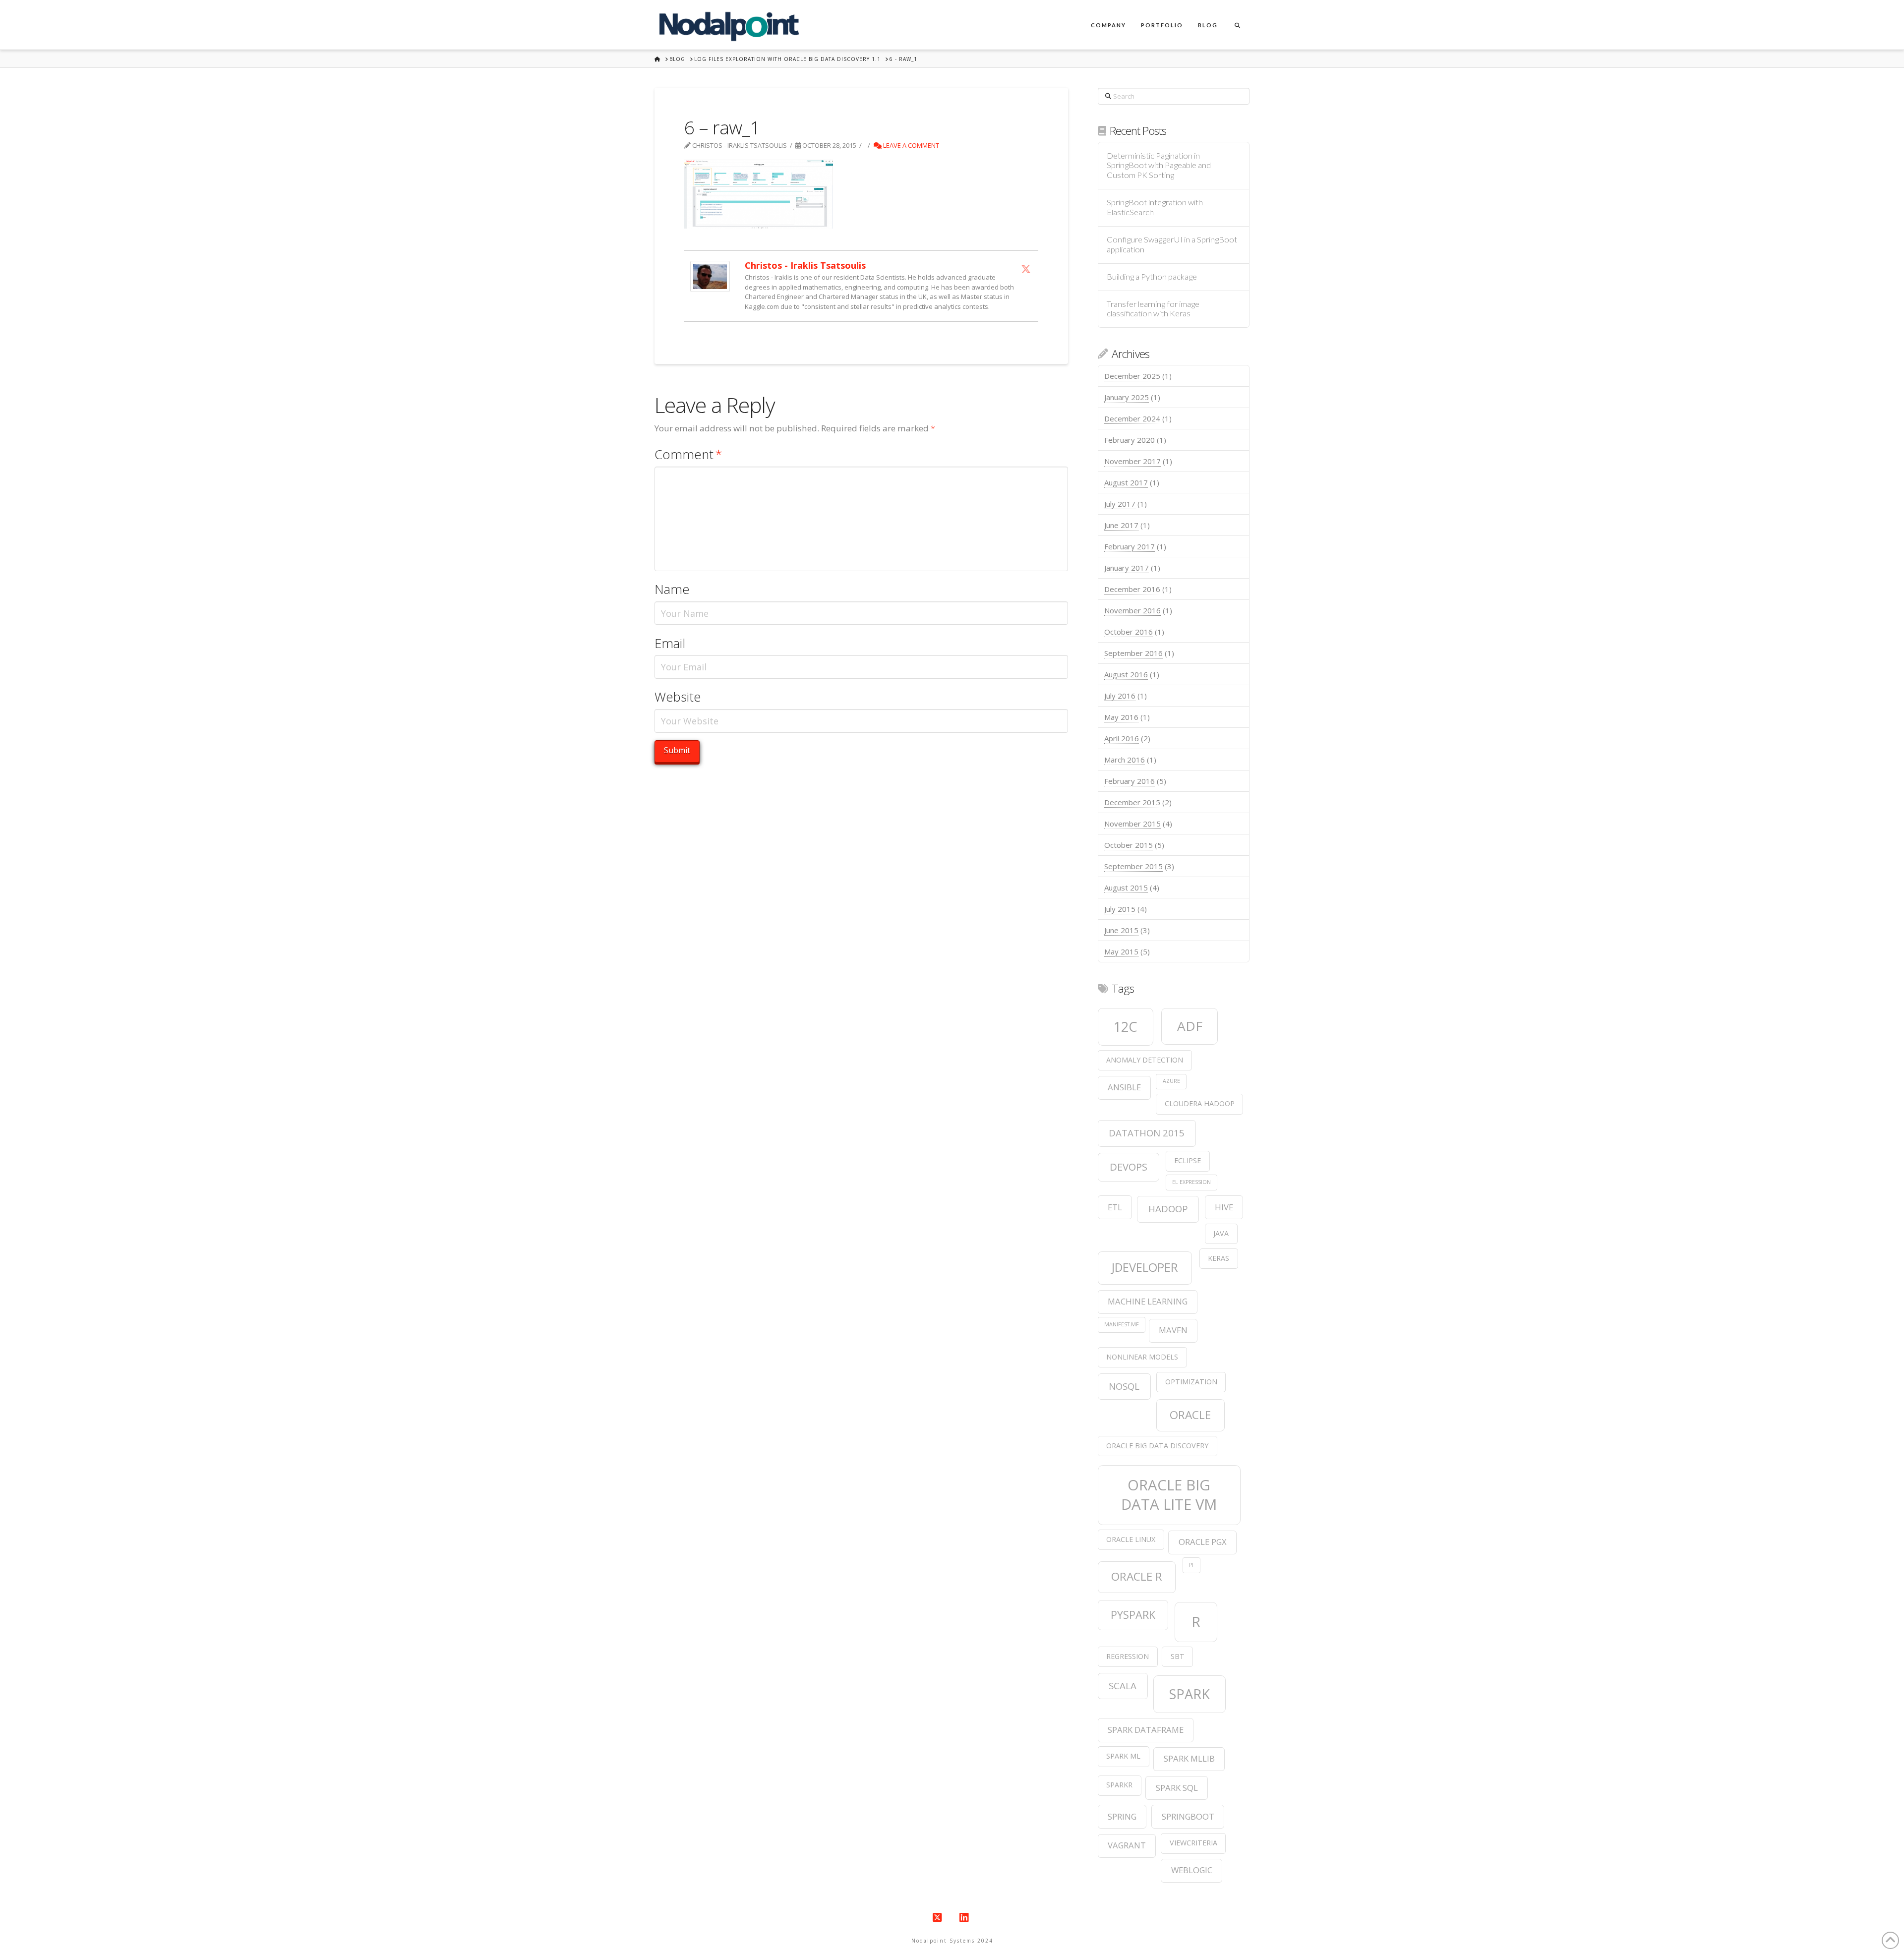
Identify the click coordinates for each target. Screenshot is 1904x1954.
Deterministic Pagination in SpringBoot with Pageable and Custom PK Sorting (1159, 166)
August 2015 (1126, 888)
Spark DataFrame (1146, 1730)
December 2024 (1132, 418)
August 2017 (1126, 482)
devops (1129, 1167)
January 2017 (1127, 568)
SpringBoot (1188, 1816)
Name (672, 589)
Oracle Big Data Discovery (1157, 1446)
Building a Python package (1152, 277)
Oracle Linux (1131, 1539)
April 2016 (1122, 738)
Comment (688, 454)
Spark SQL (1177, 1788)
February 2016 (1130, 781)
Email (670, 643)
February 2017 (1130, 546)
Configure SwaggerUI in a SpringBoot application (1172, 245)
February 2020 (1130, 440)
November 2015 (1132, 824)
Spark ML (1123, 1756)
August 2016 (1126, 674)
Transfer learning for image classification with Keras (1153, 309)
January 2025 (1127, 397)
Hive (1224, 1207)
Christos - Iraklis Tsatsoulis (805, 265)
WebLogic (1192, 1870)
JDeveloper (1145, 1267)
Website (678, 697)
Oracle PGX (1203, 1542)
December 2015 (1132, 802)
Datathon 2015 (1147, 1133)
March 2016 (1125, 760)
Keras (1219, 1258)
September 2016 (1133, 653)
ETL (1115, 1207)
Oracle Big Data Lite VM (1169, 1494)
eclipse (1188, 1160)
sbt (1178, 1656)
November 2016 (1132, 610)
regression (1128, 1656)
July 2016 (1120, 696)
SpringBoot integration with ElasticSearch (1155, 207)
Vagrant (1127, 1845)
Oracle (1190, 1415)
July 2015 (1120, 909)
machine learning (1148, 1301)
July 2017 (1120, 504)
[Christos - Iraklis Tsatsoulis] (710, 276)
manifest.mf (1122, 1324)
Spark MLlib (1189, 1758)
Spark (1190, 1694)
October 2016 (1129, 632)
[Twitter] (1026, 269)
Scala (1123, 1686)
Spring (1122, 1816)
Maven (1173, 1330)
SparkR (1119, 1785)
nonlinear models (1142, 1357)
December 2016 (1132, 589)
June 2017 (1121, 525)
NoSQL (1124, 1386)
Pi (1191, 1565)
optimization (1191, 1382)
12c (1126, 1027)
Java (1221, 1233)
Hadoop (1168, 1209)
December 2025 (1132, 376)
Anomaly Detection (1145, 1060)
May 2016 (1121, 717)
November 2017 (1132, 461)
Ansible (1124, 1087)
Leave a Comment (910, 145)
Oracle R (1137, 1576)
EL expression (1191, 1182)
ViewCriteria (1193, 1843)
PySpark (1133, 1615)
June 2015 (1121, 930)
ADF (1190, 1026)
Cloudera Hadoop (1200, 1103)
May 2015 (1121, 951)
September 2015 (1133, 866)
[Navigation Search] (1237, 25)
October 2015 (1129, 845)
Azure (1171, 1081)
